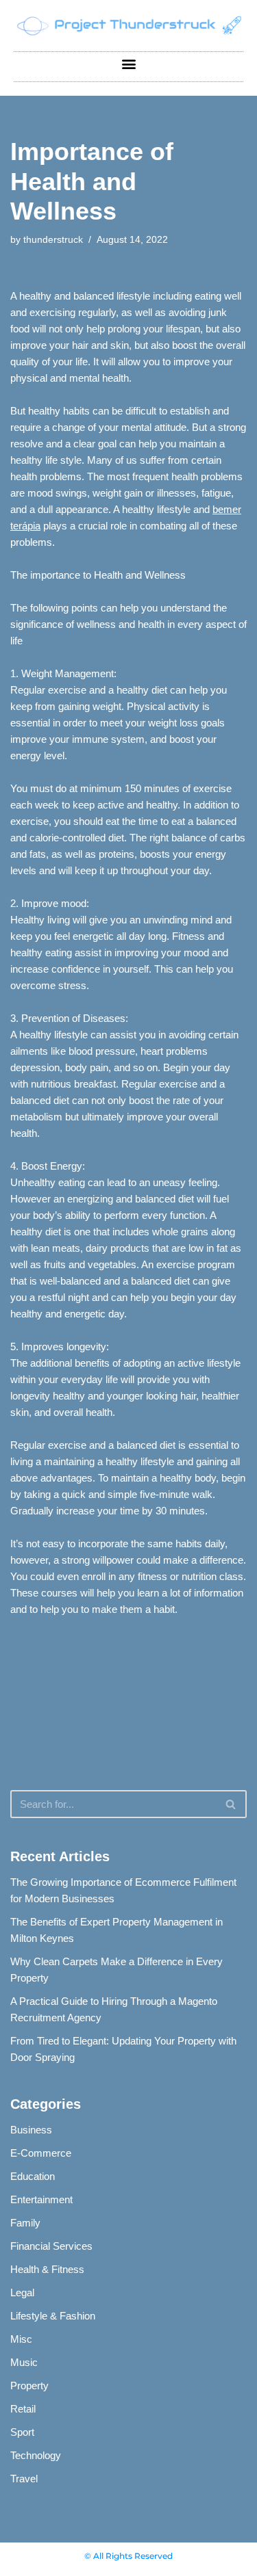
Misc (21, 2339)
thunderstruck (53, 240)
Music (24, 2362)
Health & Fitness (47, 2269)
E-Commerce (41, 2153)
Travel (24, 2479)
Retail (23, 2409)
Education (33, 2176)
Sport (22, 2432)
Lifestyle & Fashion (53, 2316)
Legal (22, 2292)
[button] (128, 63)
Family (25, 2223)
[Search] (231, 1804)
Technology (36, 2455)
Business (31, 2130)
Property (29, 2386)
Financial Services (51, 2246)
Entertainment (41, 2199)
